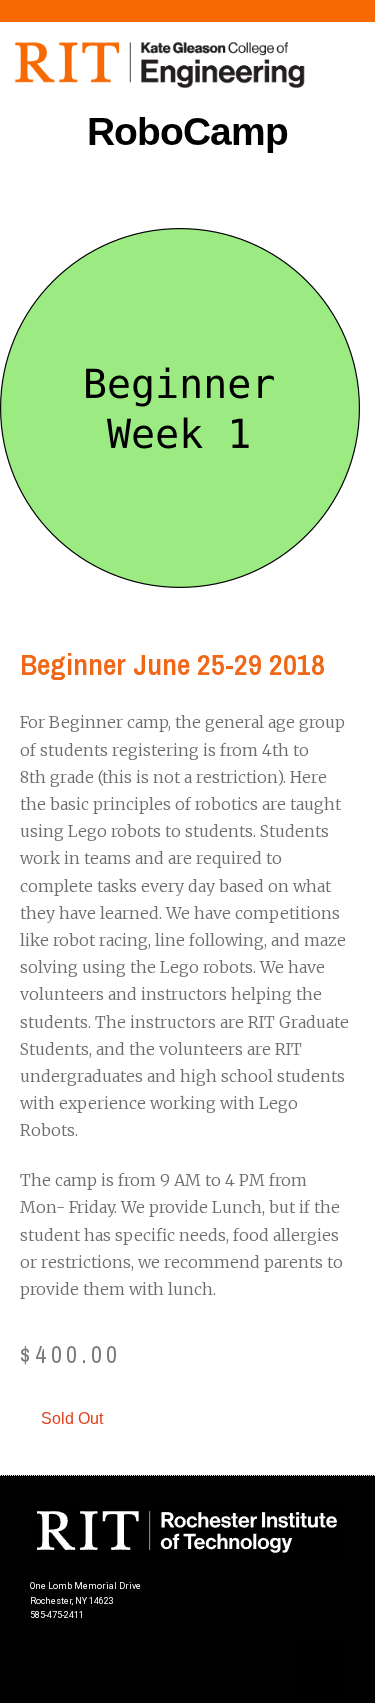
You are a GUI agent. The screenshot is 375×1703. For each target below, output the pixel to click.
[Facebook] (320, 1668)
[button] (188, 194)
